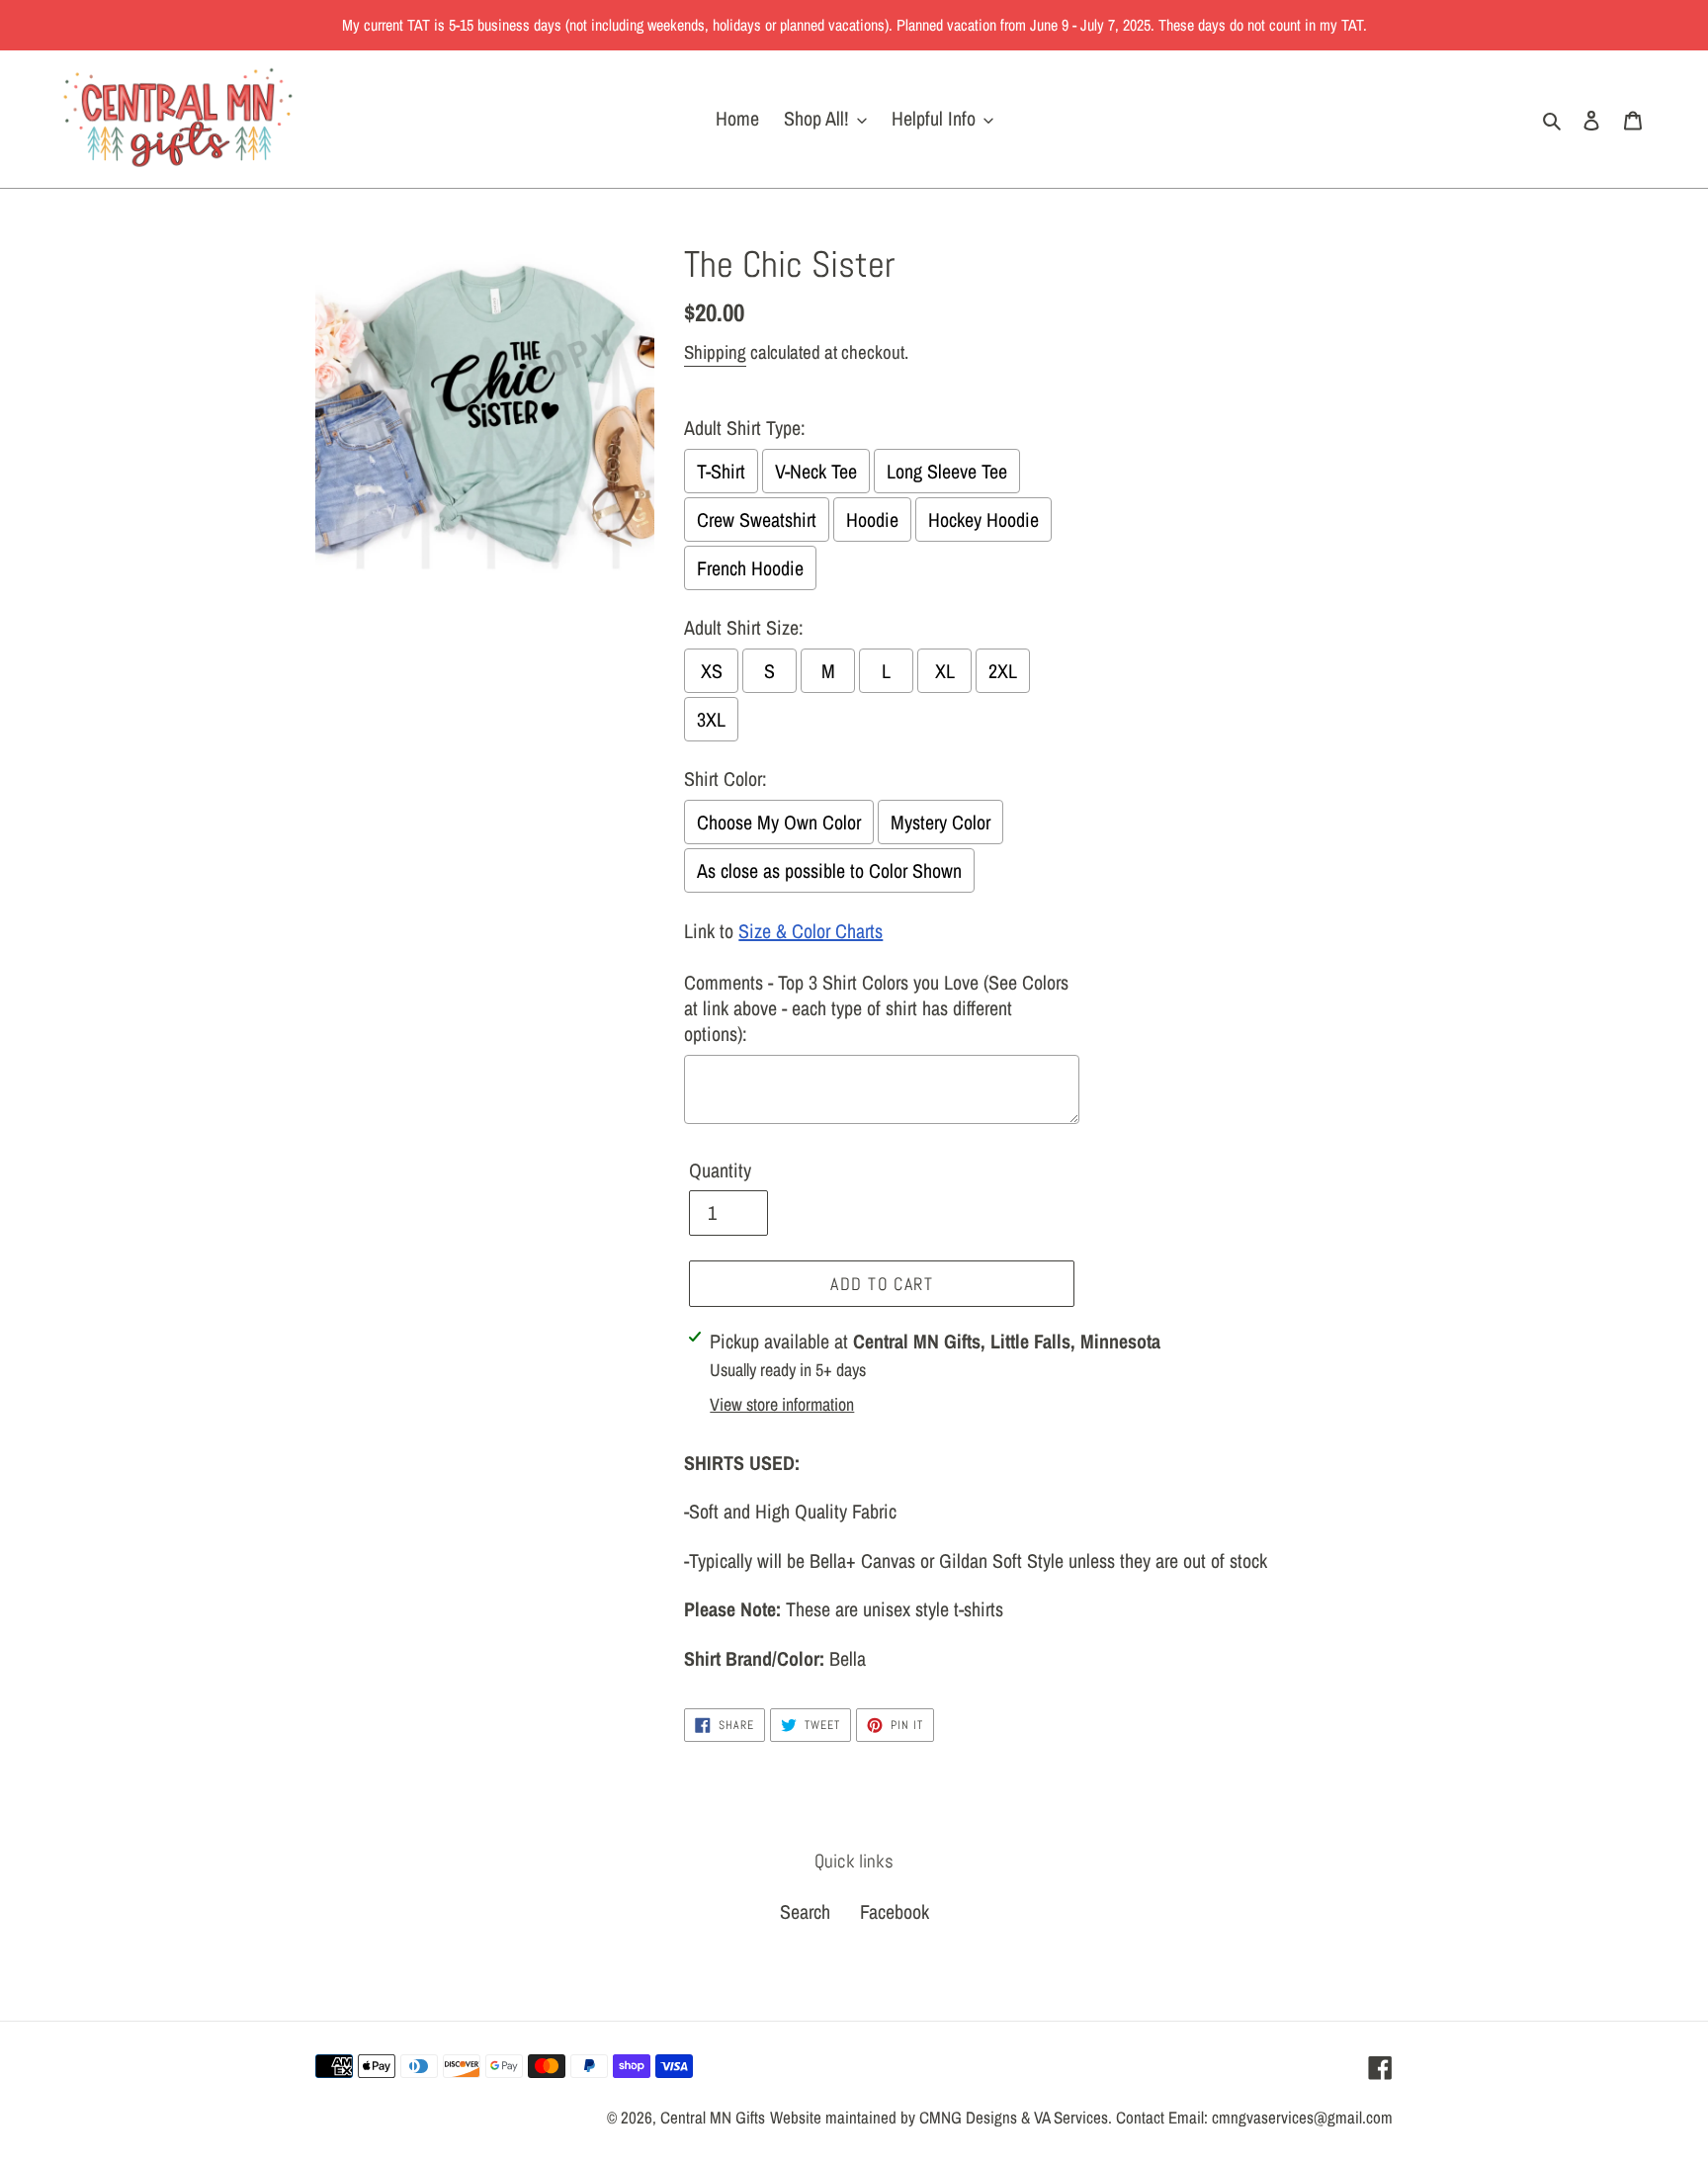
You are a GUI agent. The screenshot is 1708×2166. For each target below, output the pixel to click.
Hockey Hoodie (983, 520)
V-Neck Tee (816, 471)
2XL (1003, 671)
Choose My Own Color (779, 822)
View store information (782, 1404)
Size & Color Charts (811, 931)
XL (945, 671)
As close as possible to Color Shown (829, 870)
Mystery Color (940, 822)
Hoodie (872, 520)
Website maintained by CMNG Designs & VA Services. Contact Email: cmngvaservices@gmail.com (1081, 2117)
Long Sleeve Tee (947, 471)
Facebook (895, 1911)
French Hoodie (750, 568)
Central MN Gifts (713, 2117)
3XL (711, 719)
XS (712, 671)
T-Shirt (721, 471)
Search (805, 1911)
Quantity (720, 1170)
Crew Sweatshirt (757, 520)
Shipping (715, 352)
